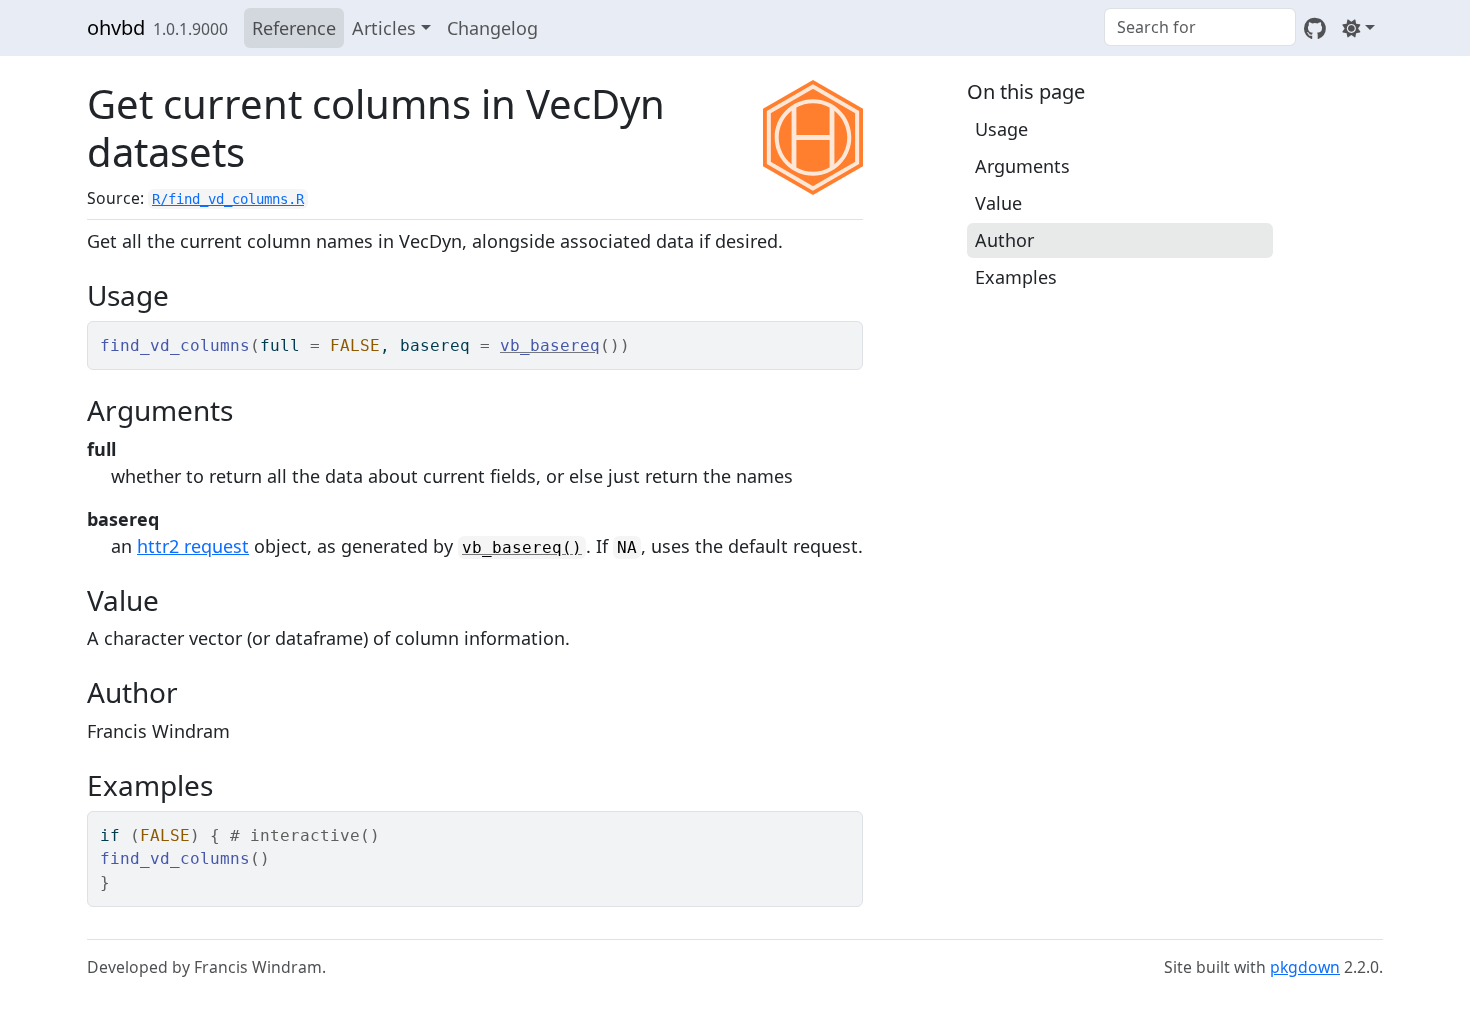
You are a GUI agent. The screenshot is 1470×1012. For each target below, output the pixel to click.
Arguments (1022, 166)
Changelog (492, 28)
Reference (294, 28)
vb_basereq (550, 345)
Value (998, 203)
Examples (1016, 277)
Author (1004, 240)
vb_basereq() (522, 547)
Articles (384, 28)
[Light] (1358, 28)
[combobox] (1200, 27)
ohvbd (116, 27)
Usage (1001, 129)
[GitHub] (1315, 28)
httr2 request (193, 546)
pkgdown (1305, 967)
